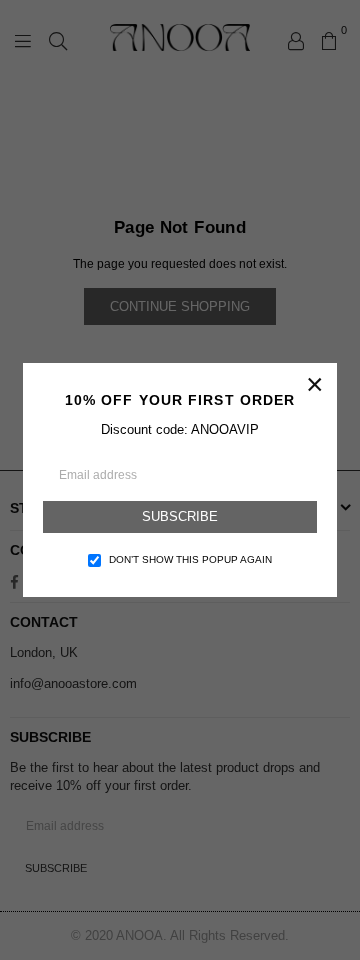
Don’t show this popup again (190, 559)
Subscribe (180, 516)
